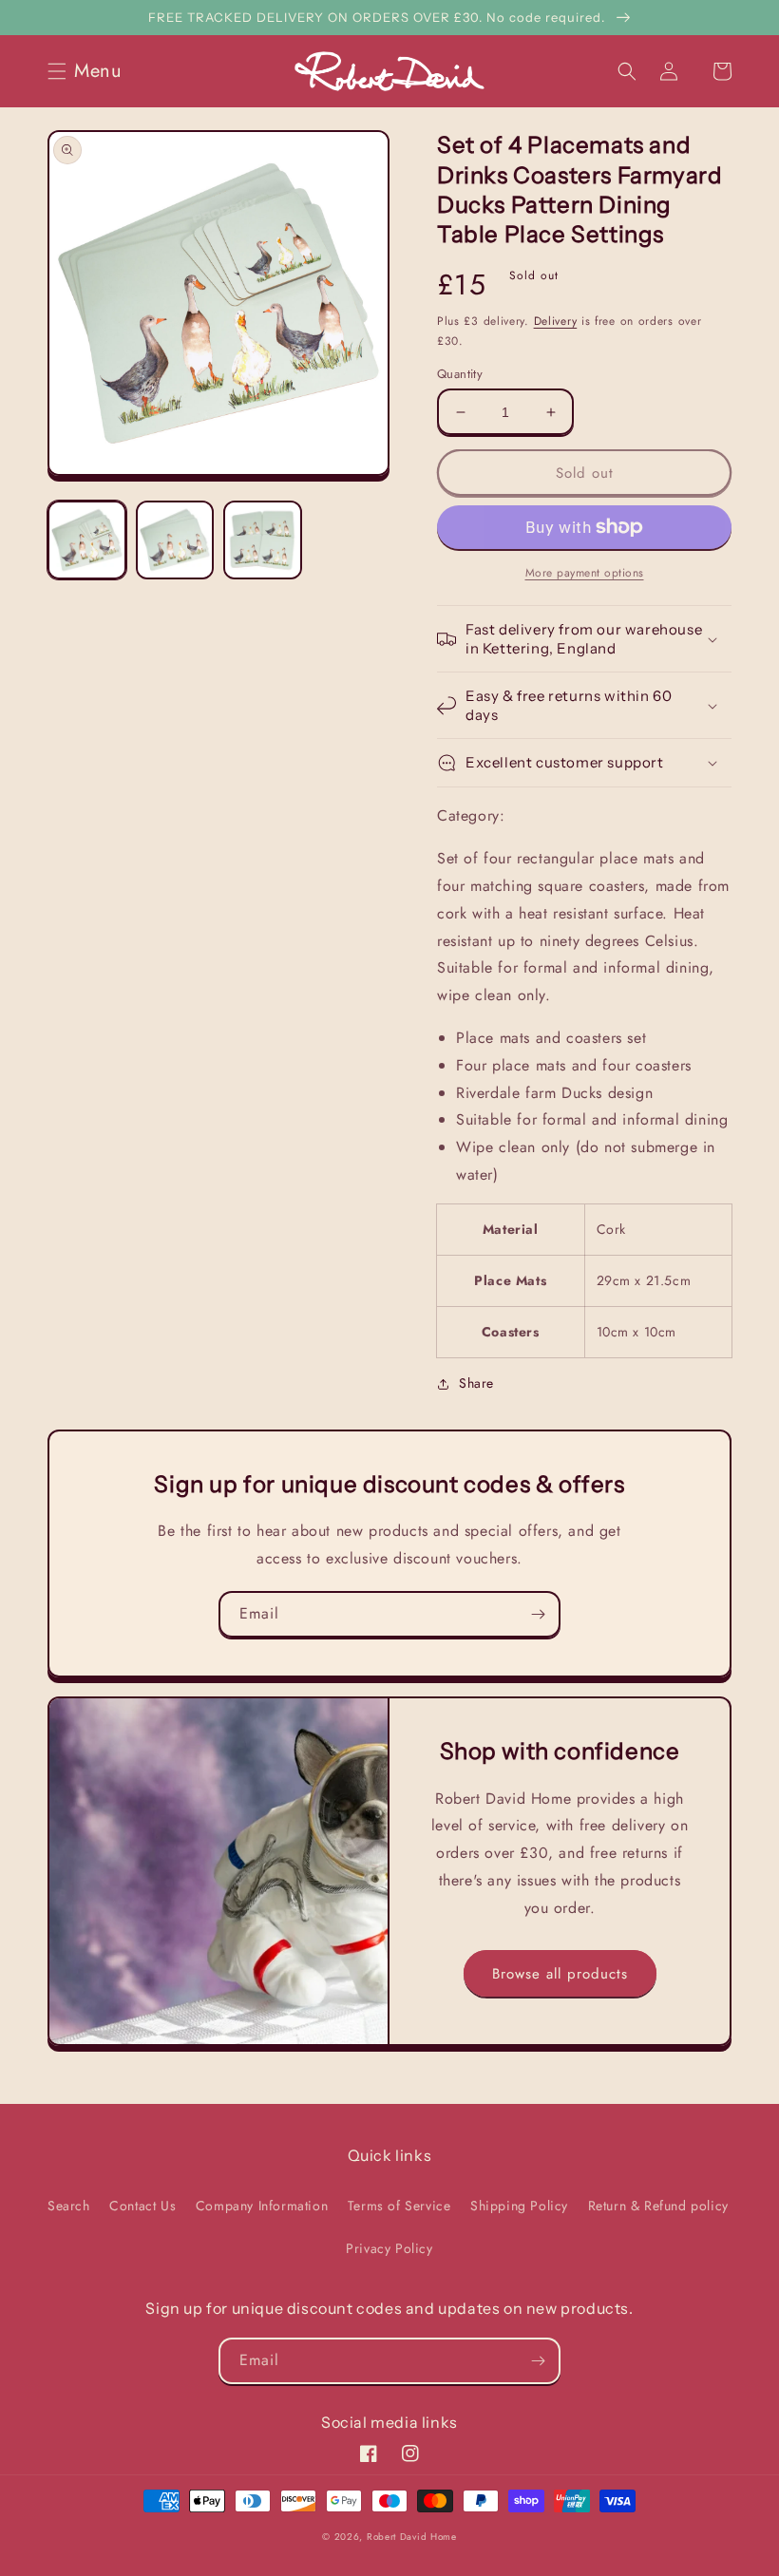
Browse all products (560, 1974)
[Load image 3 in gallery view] (263, 540)
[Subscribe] (538, 1614)
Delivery (556, 321)
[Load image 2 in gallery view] (175, 540)
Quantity (460, 374)
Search (69, 2206)
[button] (90, 71)
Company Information (262, 2206)
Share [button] (476, 1383)
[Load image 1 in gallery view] (87, 540)
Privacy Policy (389, 2248)
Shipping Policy (519, 2206)
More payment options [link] (585, 573)
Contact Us (142, 2206)
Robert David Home (412, 2537)
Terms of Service (399, 2206)
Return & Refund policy (658, 2206)
